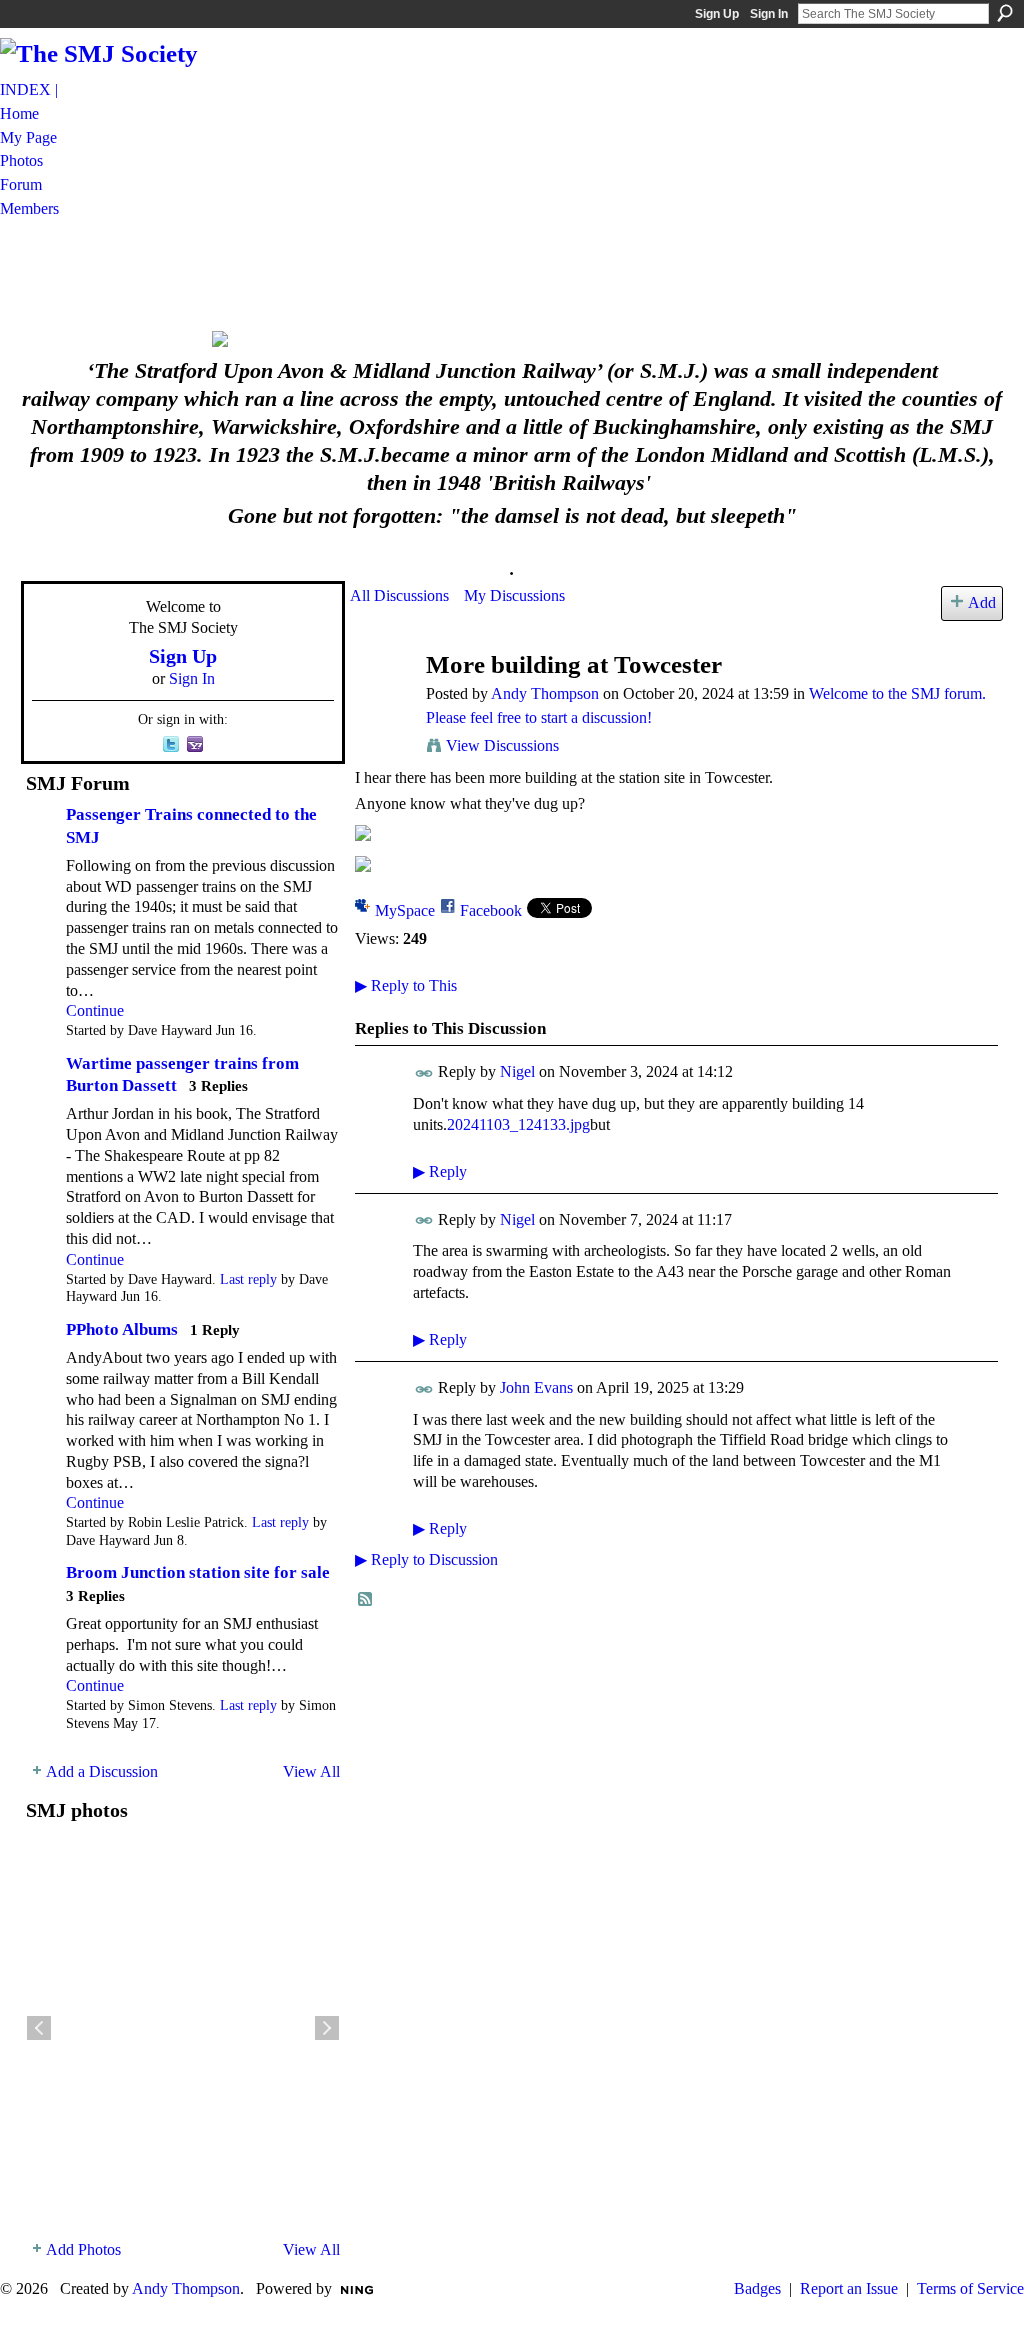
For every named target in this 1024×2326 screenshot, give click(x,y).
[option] (183, 2028)
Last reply (248, 1279)
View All (311, 1771)
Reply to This (406, 985)
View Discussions (502, 745)
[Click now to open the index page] (512, 339)
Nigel (517, 1071)
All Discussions (399, 595)
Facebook (491, 910)
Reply (440, 1171)
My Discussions (514, 595)
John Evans (536, 1387)
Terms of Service (970, 2288)
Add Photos (83, 2249)
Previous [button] (39, 2028)
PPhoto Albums (122, 1329)
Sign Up (717, 14)
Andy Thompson (545, 693)
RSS (366, 1600)
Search (1005, 13)
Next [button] (327, 2028)
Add (982, 602)
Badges (757, 2288)
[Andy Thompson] (382, 703)
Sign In (769, 14)
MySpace (405, 910)
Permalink (424, 1073)
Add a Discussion (102, 1771)
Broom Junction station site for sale (198, 1572)
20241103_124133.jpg (518, 1124)
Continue (95, 1010)
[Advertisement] (512, 273)
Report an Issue (849, 2288)
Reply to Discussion (426, 1559)
